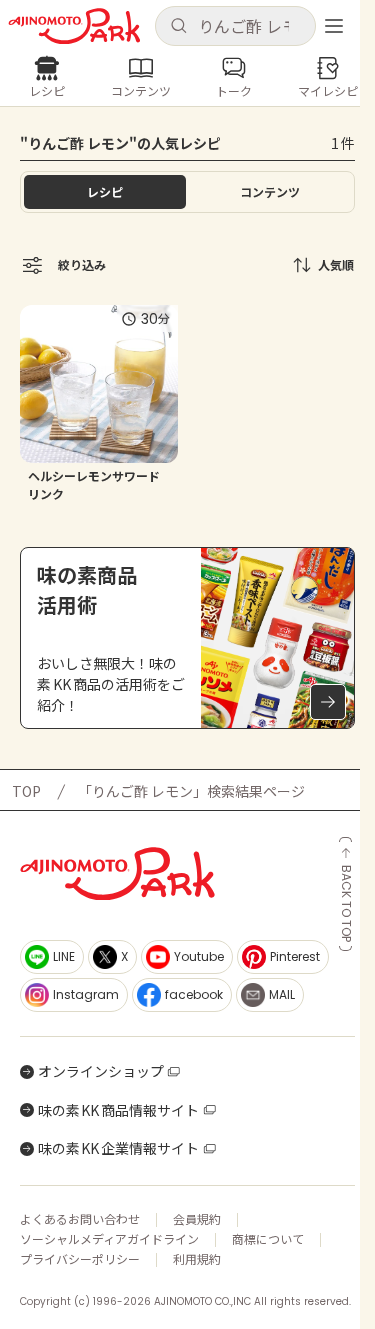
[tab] (271, 192)
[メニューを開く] (334, 26)
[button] (236, 26)
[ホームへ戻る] (74, 26)
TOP (26, 791)
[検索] (178, 26)
